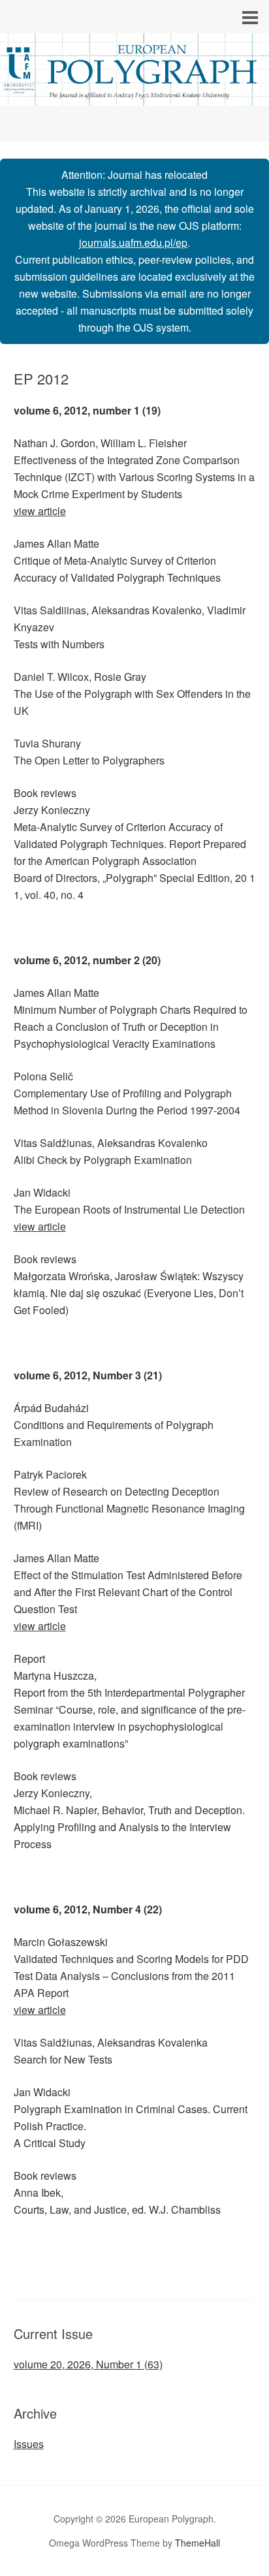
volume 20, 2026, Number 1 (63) (88, 2364)
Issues (29, 2444)
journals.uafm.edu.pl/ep (133, 243)
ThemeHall (198, 2543)
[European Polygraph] (134, 94)
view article (40, 511)
